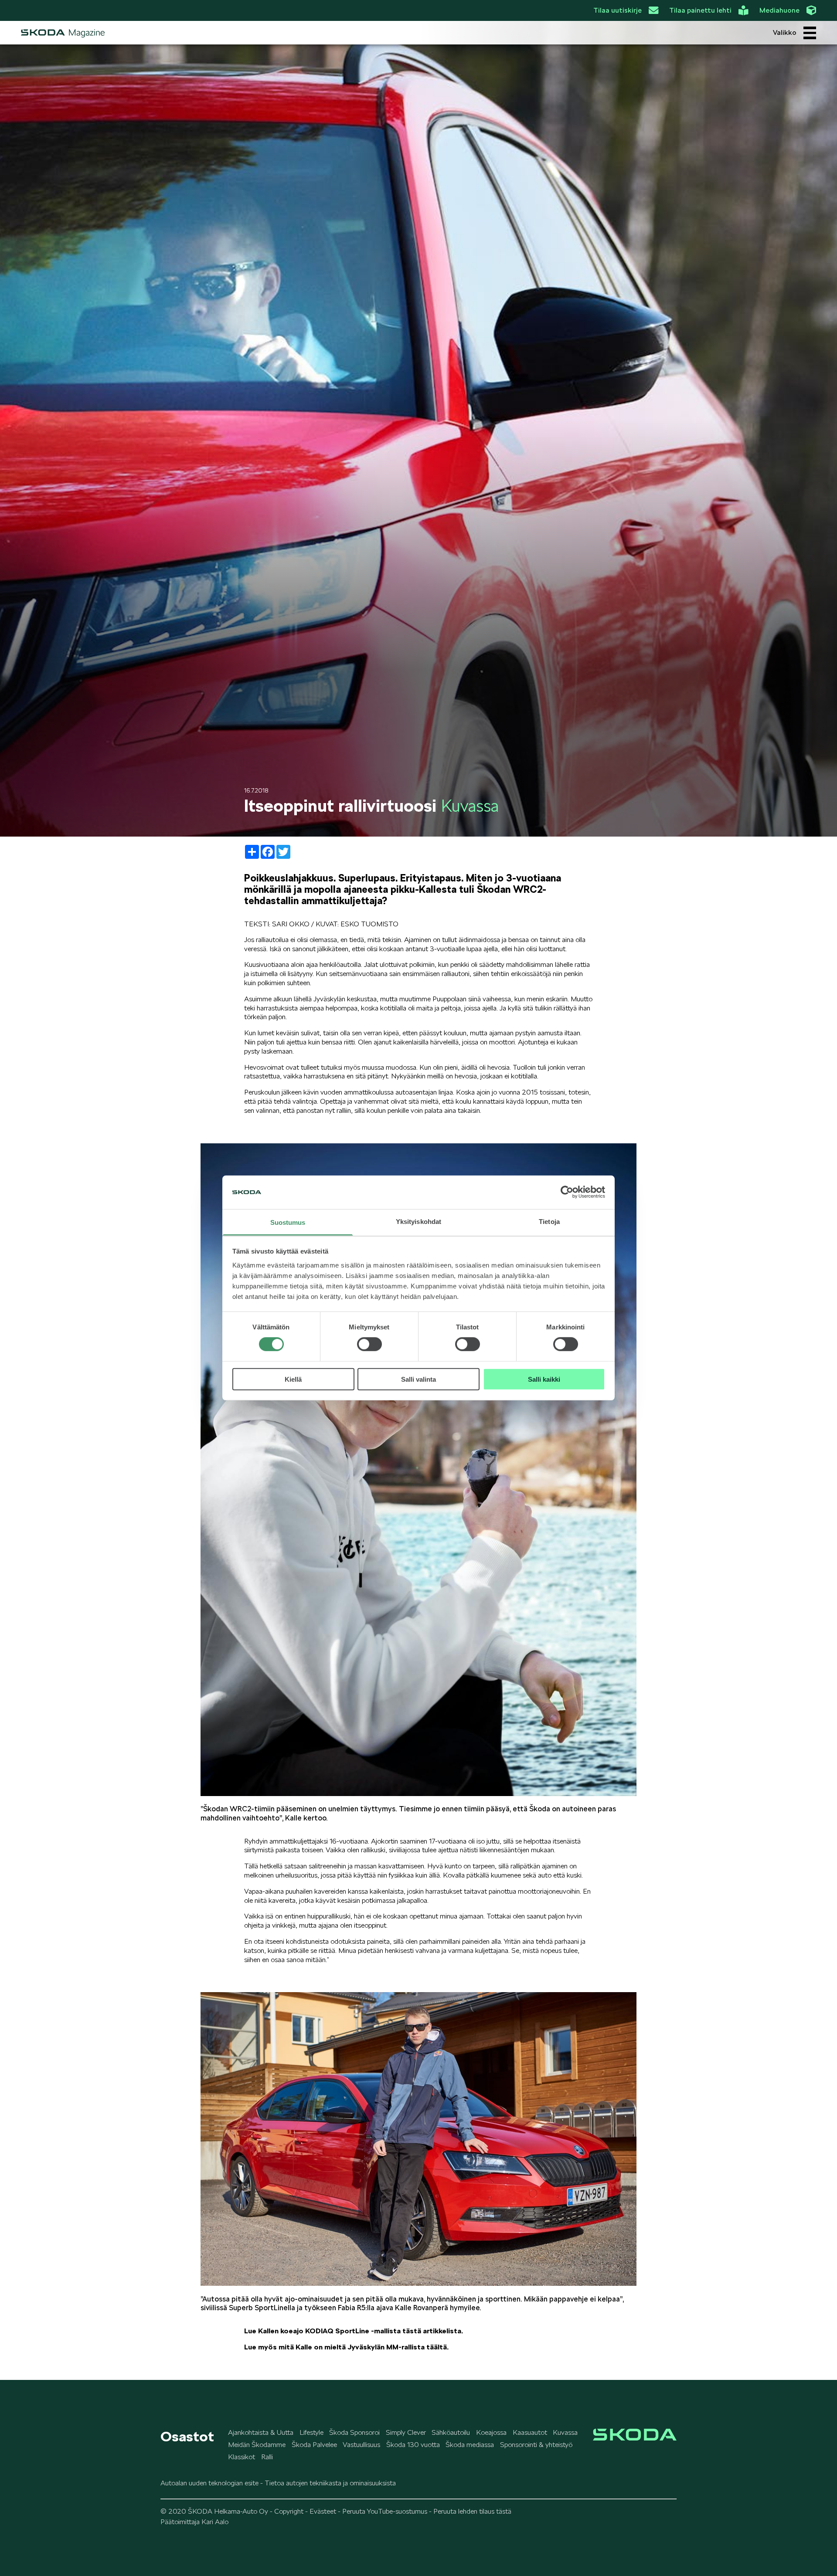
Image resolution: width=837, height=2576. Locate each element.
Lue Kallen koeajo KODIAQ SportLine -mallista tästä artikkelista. (354, 2331)
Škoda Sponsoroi (354, 2432)
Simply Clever (406, 2432)
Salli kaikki (544, 1379)
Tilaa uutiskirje (618, 10)
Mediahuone (779, 10)
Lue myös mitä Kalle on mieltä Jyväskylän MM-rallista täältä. (346, 2347)
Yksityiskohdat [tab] (418, 1222)
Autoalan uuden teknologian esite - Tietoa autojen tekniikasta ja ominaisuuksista (278, 2483)
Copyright (289, 2511)
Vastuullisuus (361, 2445)
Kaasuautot (530, 2432)
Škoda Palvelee (314, 2445)
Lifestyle (311, 2432)
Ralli (267, 2457)
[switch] (369, 1344)
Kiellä (293, 1379)
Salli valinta (418, 1379)
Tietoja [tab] (549, 1222)
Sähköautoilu (451, 2432)
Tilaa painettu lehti (700, 10)
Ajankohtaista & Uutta (261, 2432)
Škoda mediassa (470, 2445)
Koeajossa (491, 2432)
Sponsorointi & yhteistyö (536, 2445)
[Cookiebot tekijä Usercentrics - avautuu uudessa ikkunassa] (567, 1192)
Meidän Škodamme (257, 2445)
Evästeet (323, 2511)
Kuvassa (565, 2432)
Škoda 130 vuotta (413, 2445)
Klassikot (242, 2457)
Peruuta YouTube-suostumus (385, 2511)
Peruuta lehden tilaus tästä (472, 2511)
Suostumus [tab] (288, 1222)
